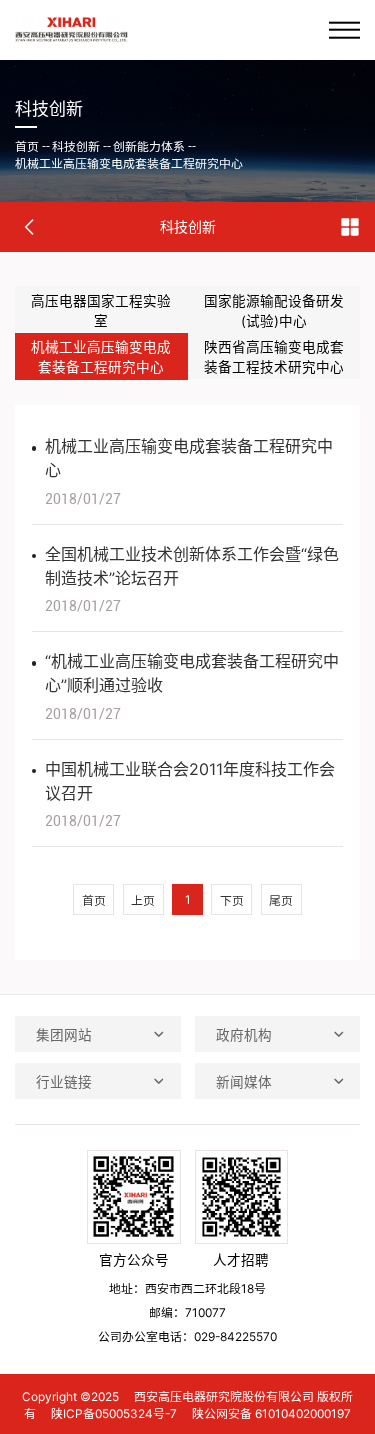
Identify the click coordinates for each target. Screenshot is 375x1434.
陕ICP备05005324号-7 (114, 1413)
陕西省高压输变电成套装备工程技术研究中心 (274, 357)
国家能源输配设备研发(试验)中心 (274, 311)
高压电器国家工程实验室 (101, 311)
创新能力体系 (149, 146)
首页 (27, 146)
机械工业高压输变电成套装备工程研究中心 (129, 163)
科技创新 (76, 146)
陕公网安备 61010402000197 (271, 1413)
